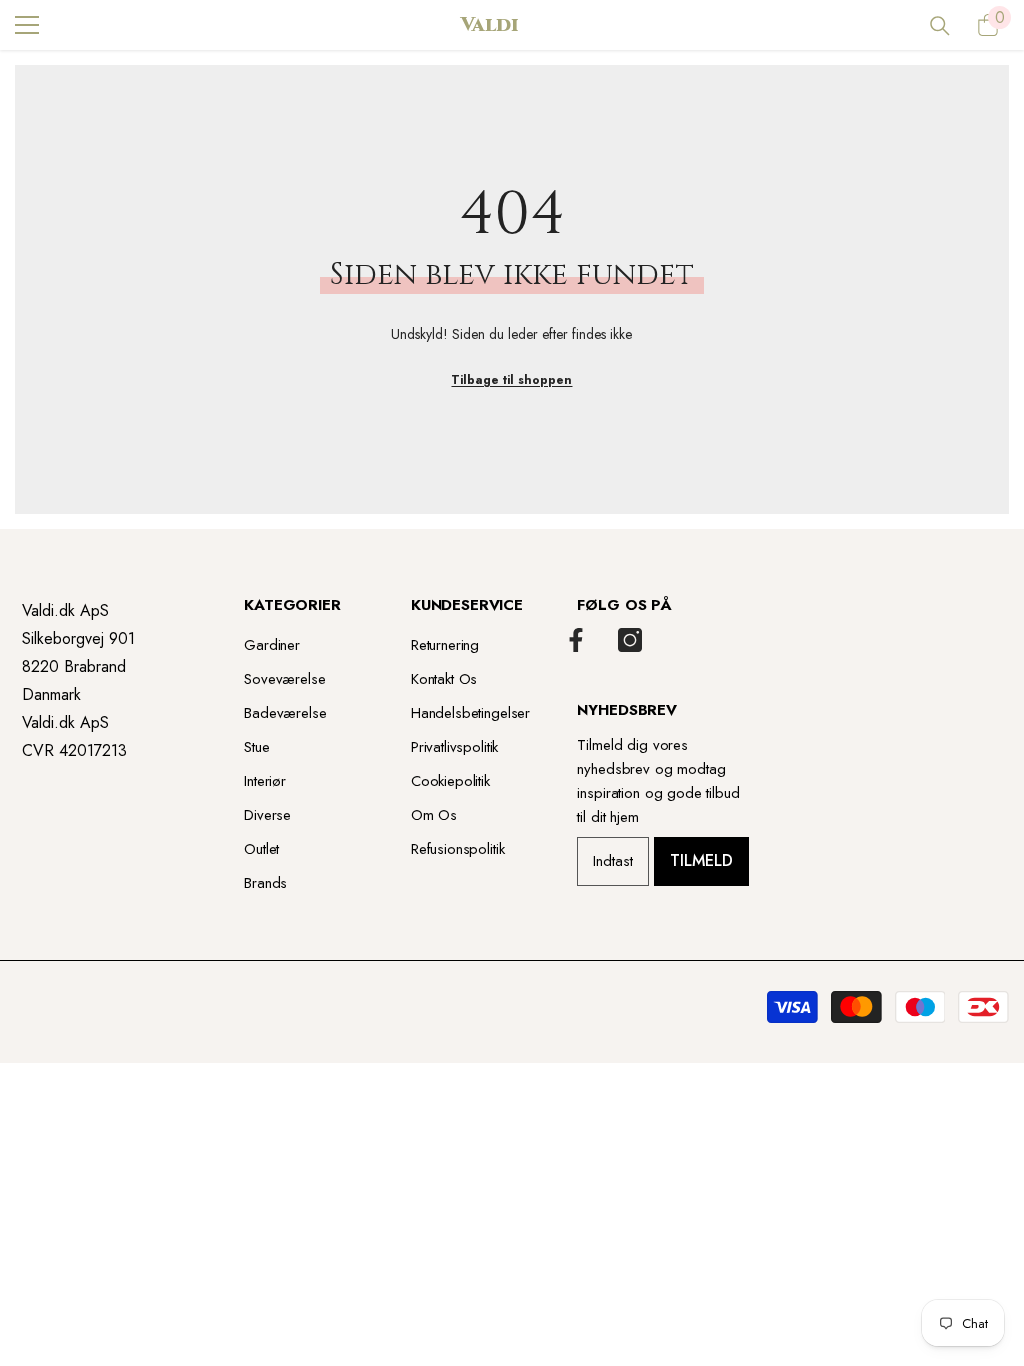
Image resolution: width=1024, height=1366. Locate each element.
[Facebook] (576, 640)
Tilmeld (701, 860)
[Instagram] (630, 640)
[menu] (27, 25)
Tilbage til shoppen (511, 380)
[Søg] (940, 26)
